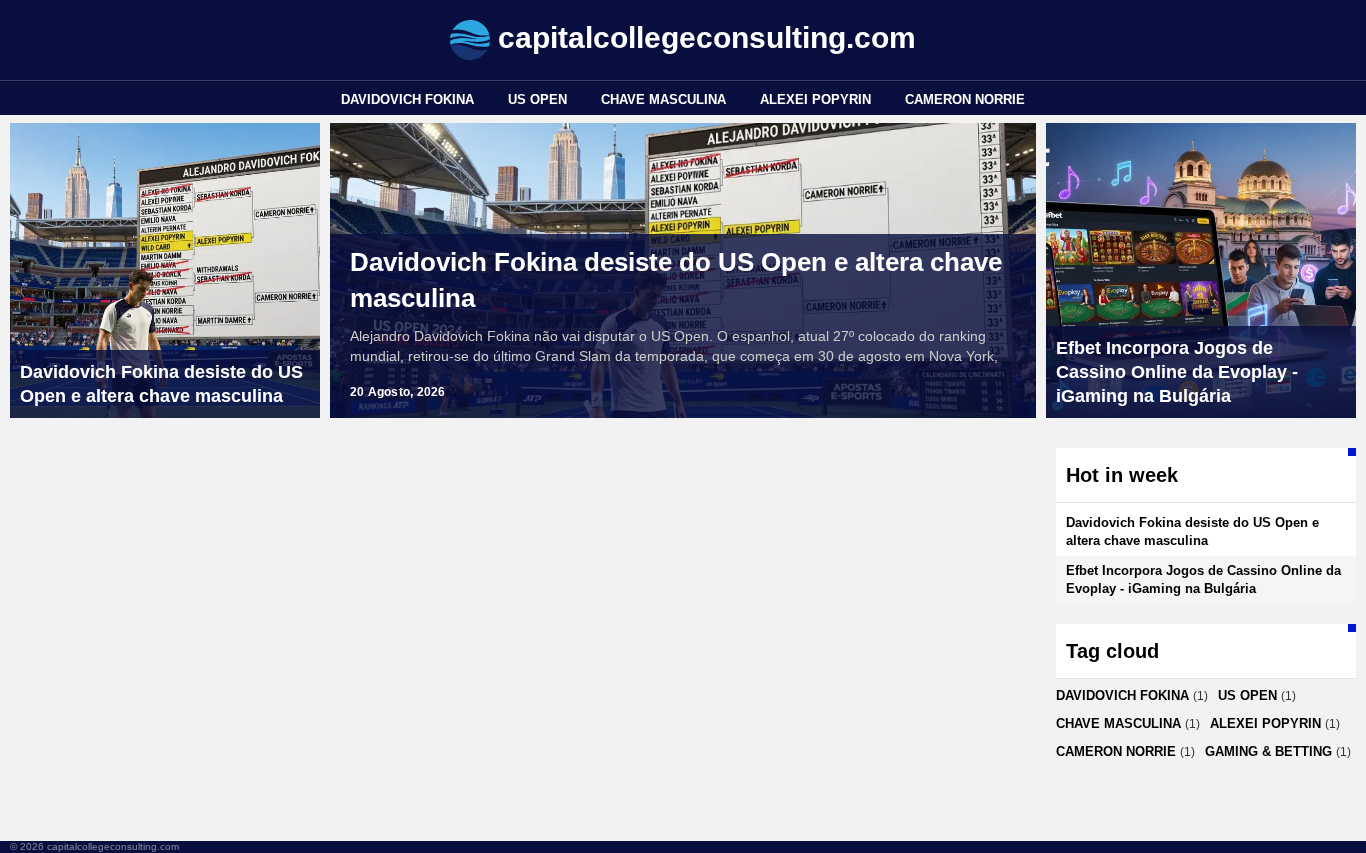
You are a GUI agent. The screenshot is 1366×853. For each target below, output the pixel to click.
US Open (537, 99)
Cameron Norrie (965, 99)
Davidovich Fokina (407, 99)
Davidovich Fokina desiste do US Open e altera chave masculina (676, 280)
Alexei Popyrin (815, 99)
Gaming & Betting (1268, 751)
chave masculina (663, 99)
